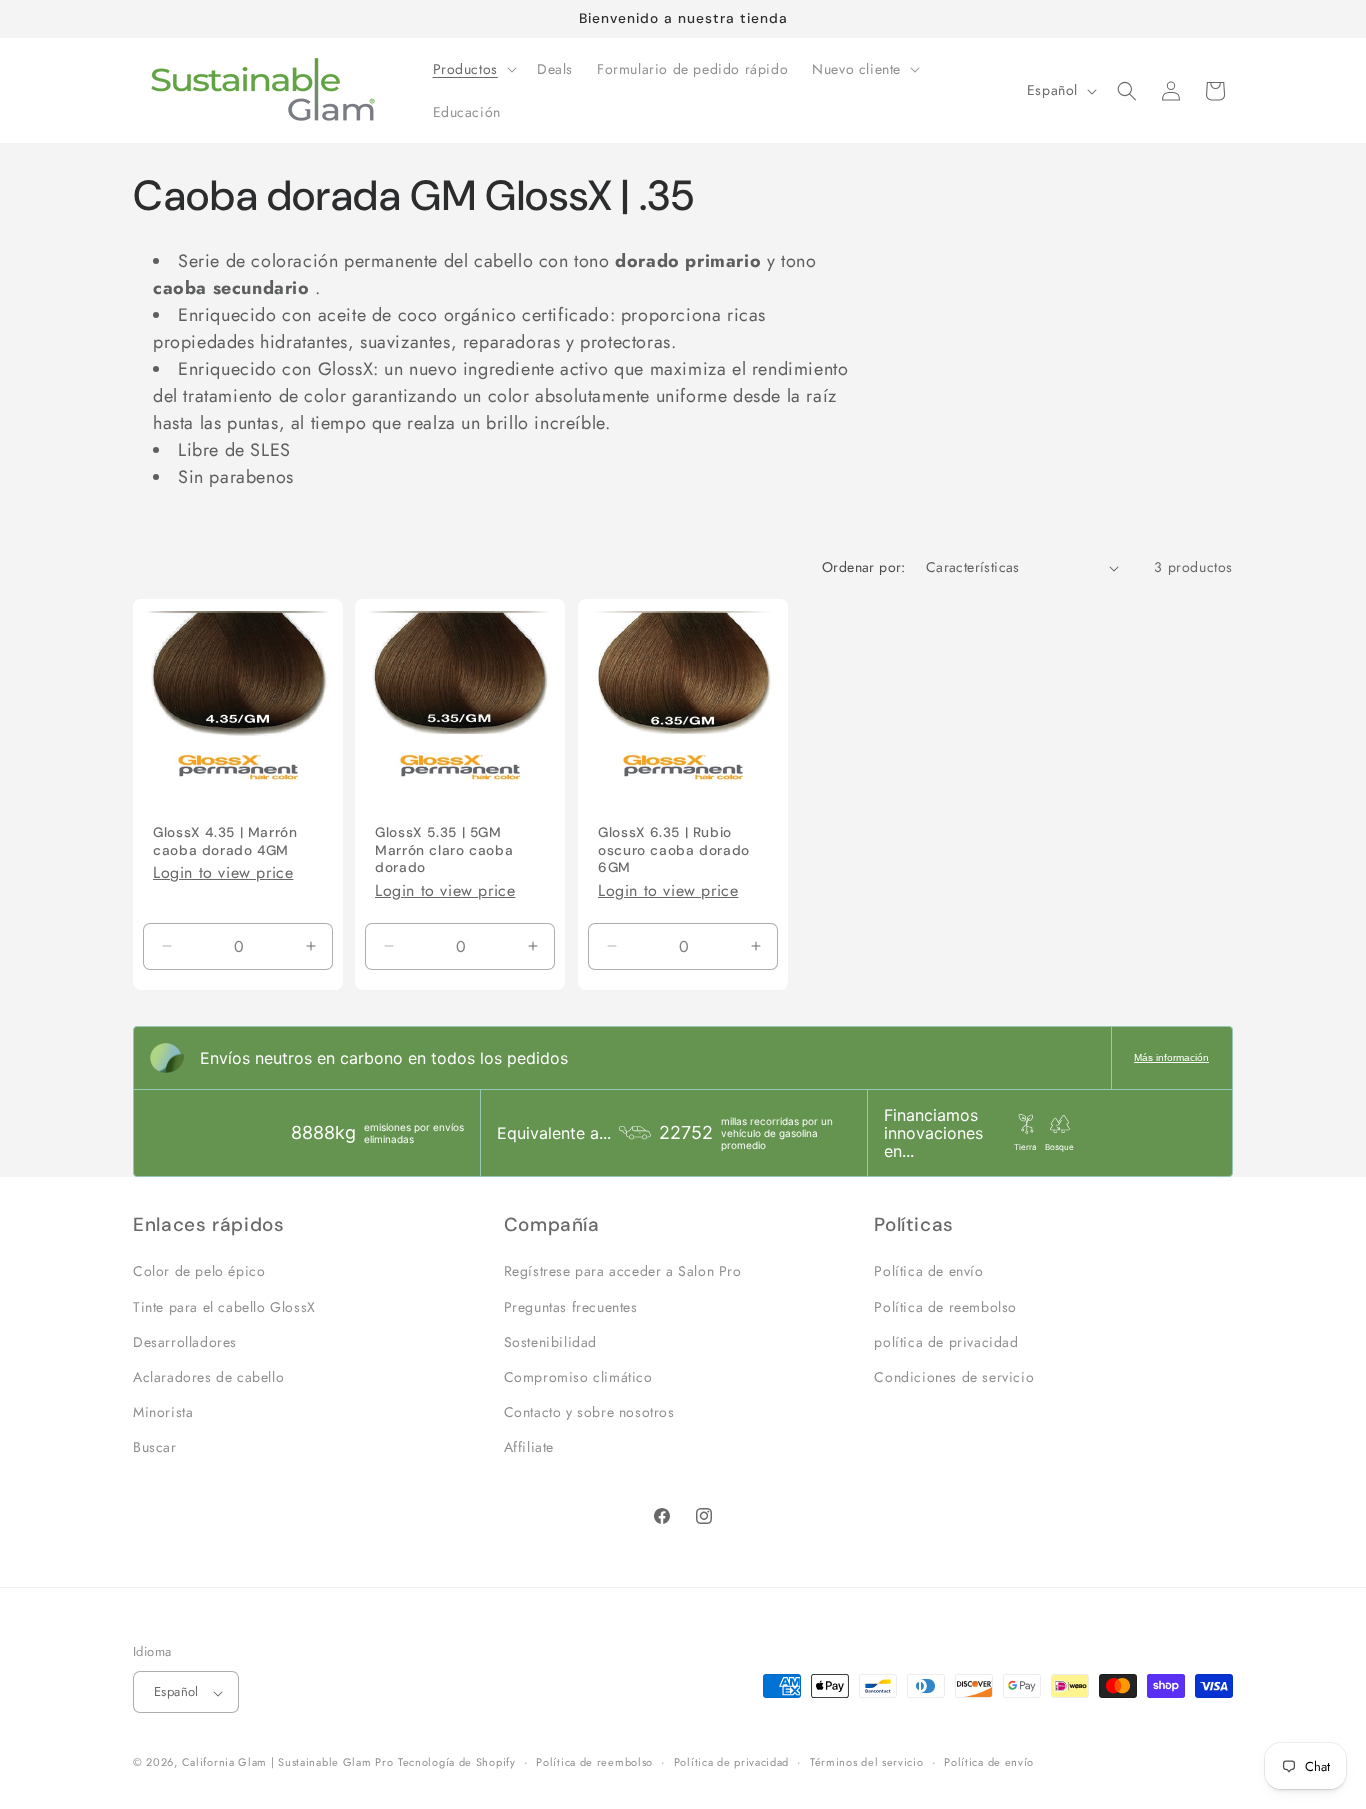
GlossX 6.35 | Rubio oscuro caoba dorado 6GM (674, 850)
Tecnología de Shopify (457, 1763)
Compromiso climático (578, 1377)
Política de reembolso (945, 1306)
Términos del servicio (867, 1763)
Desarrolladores (185, 1342)
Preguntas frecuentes (571, 1306)
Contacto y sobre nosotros (589, 1412)
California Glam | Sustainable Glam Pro (288, 1763)
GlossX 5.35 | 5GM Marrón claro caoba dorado (444, 850)
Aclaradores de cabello (208, 1377)
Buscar (155, 1447)
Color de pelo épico (199, 1271)
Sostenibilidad (550, 1342)
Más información (1171, 1057)
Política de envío (928, 1271)
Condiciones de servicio (954, 1377)
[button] (473, 69)
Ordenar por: (864, 567)
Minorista (163, 1412)
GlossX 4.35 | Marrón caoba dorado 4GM (225, 841)
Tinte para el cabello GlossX (224, 1306)
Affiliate (529, 1447)
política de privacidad (946, 1342)
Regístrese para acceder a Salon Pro (623, 1271)
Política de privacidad (731, 1763)
